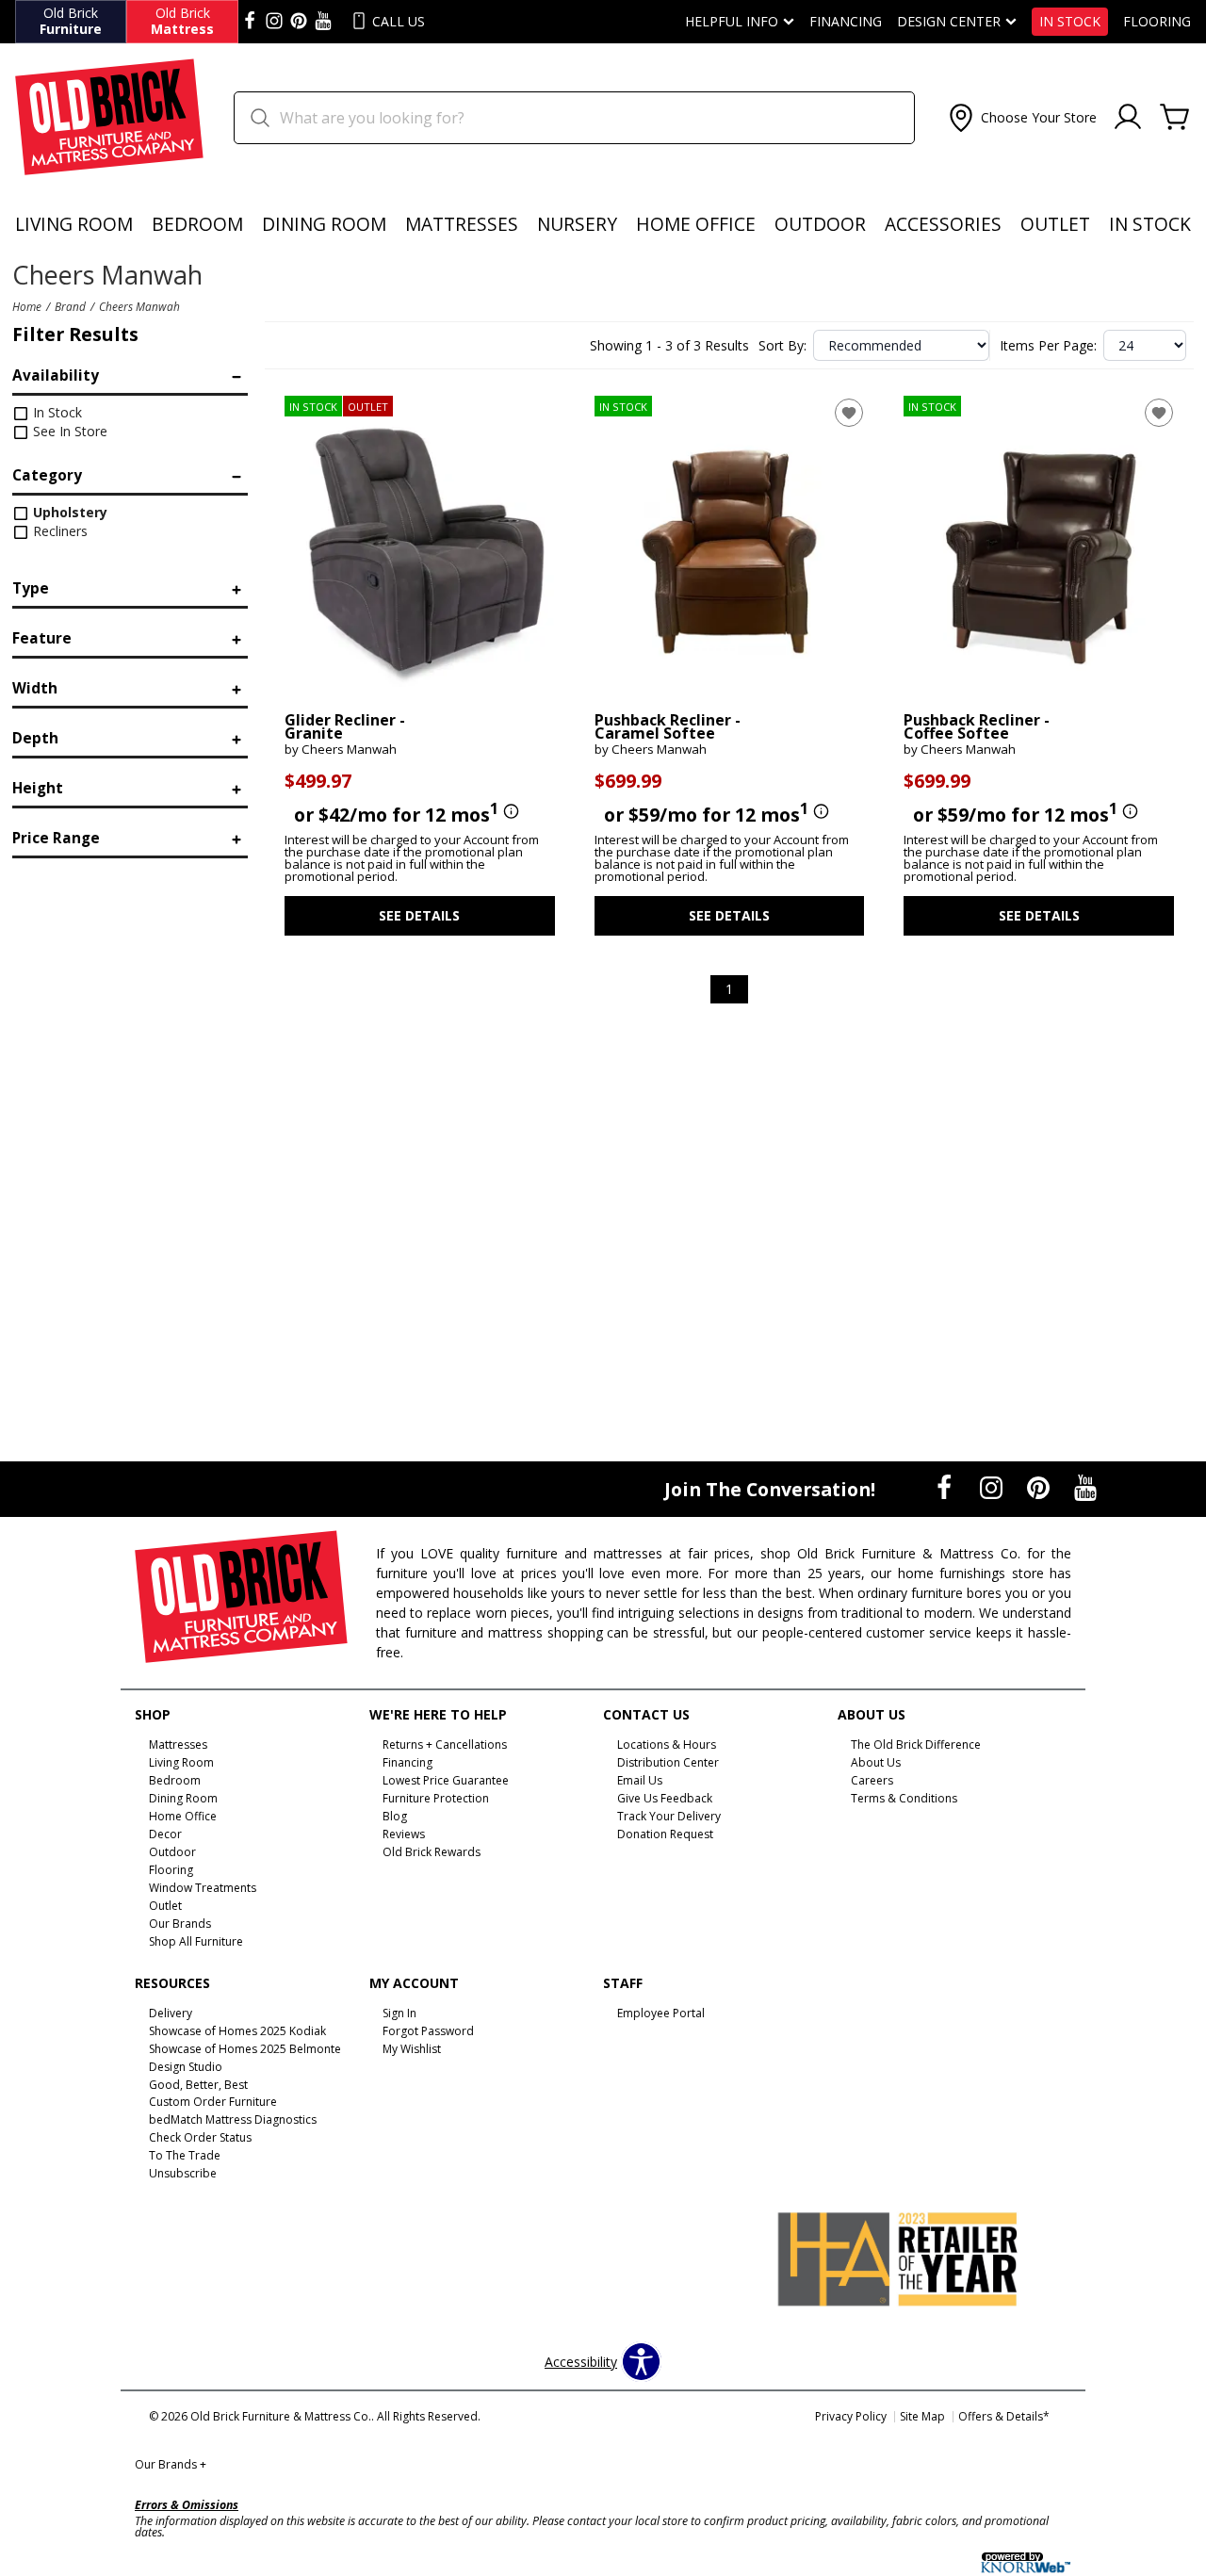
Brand (70, 306)
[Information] (509, 812)
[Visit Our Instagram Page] (993, 1488)
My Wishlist (412, 2049)
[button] (1021, 118)
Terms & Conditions (904, 1798)
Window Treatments (203, 1888)
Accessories (943, 224)
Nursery (577, 224)
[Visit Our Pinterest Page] (1040, 1488)
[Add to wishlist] (849, 413)
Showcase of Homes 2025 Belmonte (245, 2049)
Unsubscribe (183, 2173)
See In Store (68, 431)
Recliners (58, 531)
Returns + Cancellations (445, 1745)
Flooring (1157, 22)
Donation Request (665, 1834)
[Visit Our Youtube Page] (1085, 1488)
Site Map (922, 2416)
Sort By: (782, 346)
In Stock (1070, 22)
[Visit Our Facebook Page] (946, 1488)
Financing (846, 22)
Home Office (696, 224)
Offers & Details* (1004, 2416)
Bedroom (197, 224)
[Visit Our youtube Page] (323, 22)
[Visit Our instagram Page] (274, 22)
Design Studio (186, 2066)
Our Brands (171, 2464)
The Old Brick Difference (916, 1745)
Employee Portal (661, 2013)
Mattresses (462, 224)
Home (27, 306)
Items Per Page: (1048, 346)
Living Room (74, 224)
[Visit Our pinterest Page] (299, 22)
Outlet (1055, 224)
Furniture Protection (436, 1798)
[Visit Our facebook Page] (250, 22)
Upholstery (68, 512)
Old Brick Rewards (432, 1852)
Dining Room (324, 224)
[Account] (1128, 118)
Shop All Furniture (196, 1941)
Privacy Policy (851, 2416)
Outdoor (820, 224)
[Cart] (1175, 118)
